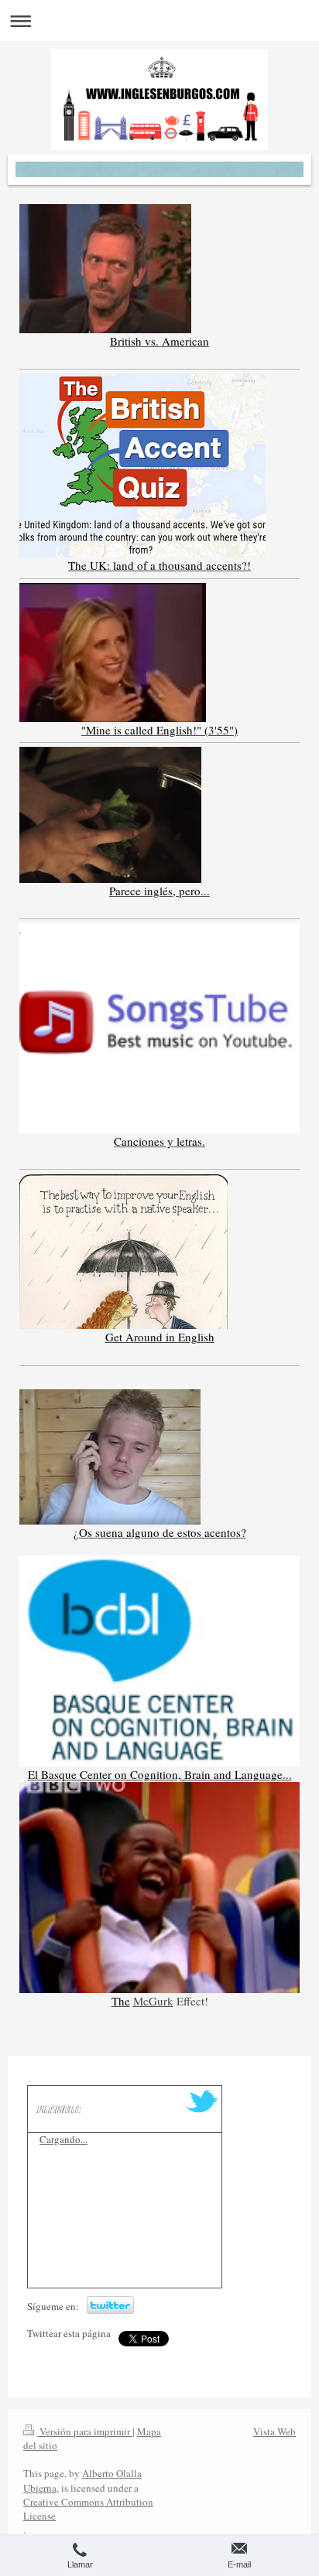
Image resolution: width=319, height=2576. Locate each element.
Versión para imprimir (85, 2431)
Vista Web (274, 2431)
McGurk (153, 2001)
